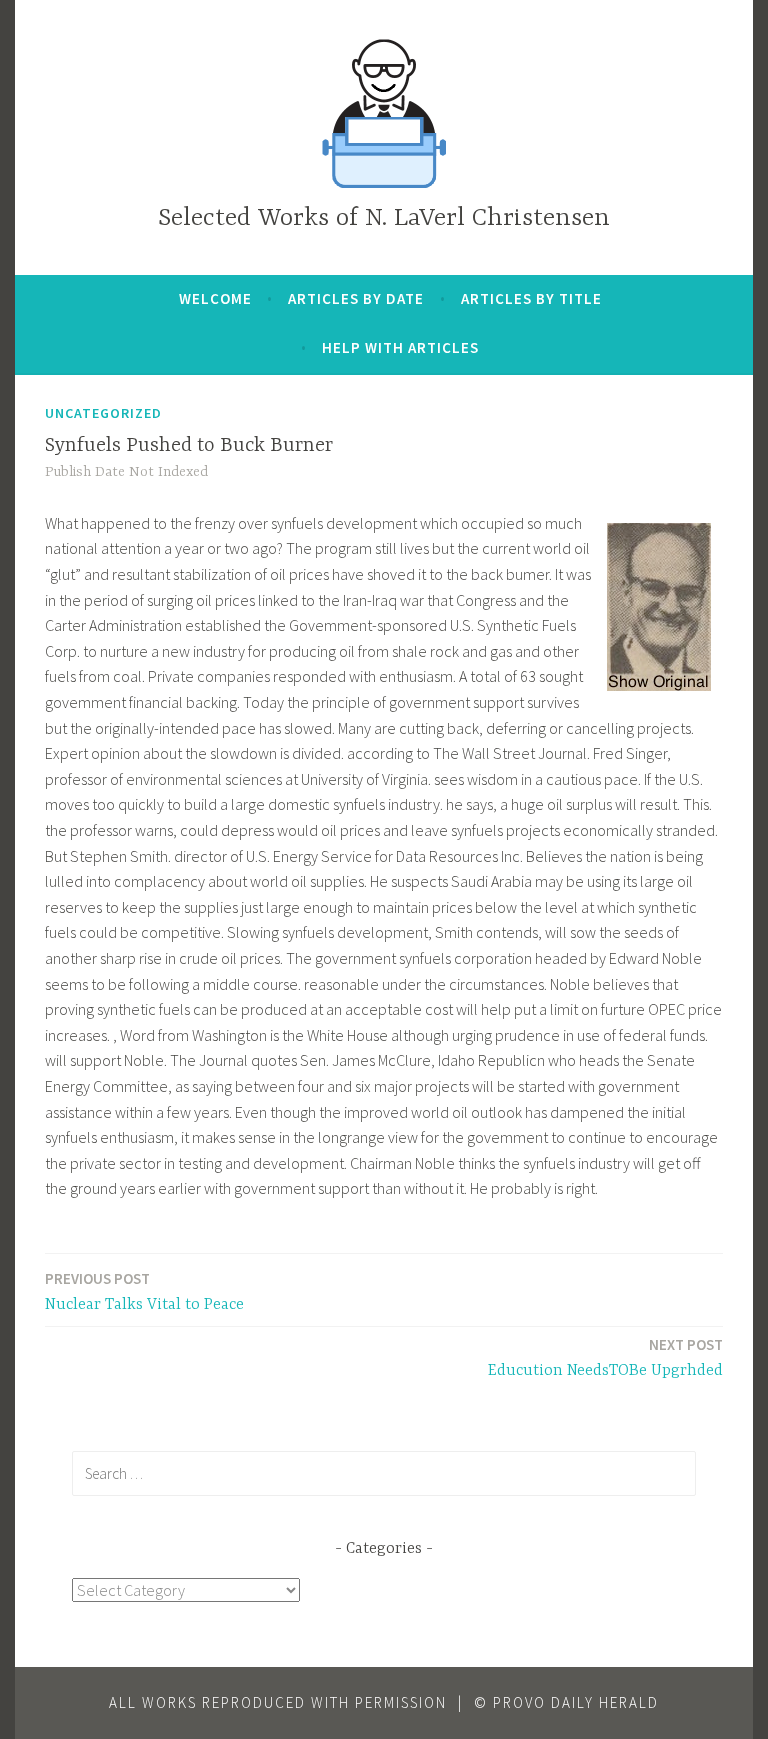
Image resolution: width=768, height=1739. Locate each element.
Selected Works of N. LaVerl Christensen (384, 218)
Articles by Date (356, 298)
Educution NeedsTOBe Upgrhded (605, 1357)
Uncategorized (103, 413)
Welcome (215, 298)
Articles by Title (531, 298)
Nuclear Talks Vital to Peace (144, 1291)
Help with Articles (400, 347)
